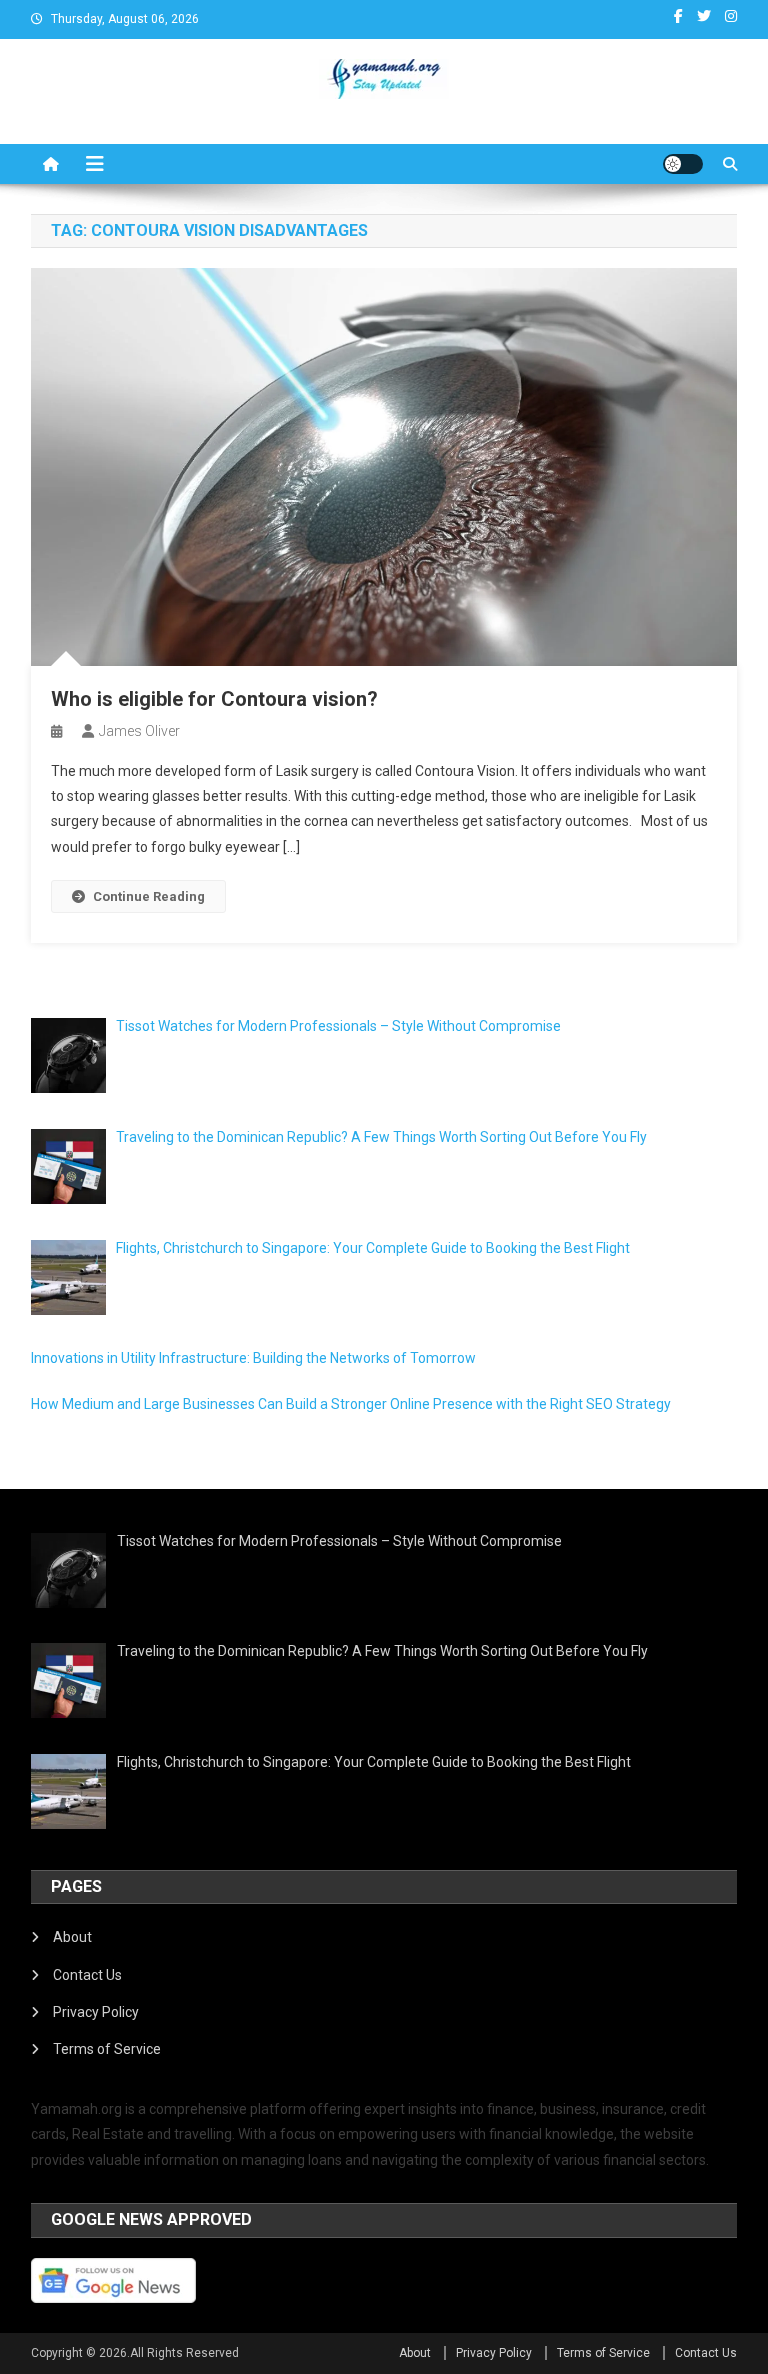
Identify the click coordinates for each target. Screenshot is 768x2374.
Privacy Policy (96, 2012)
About (72, 1937)
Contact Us (87, 1975)
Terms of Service (107, 2049)
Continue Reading (149, 896)
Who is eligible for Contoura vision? (214, 699)
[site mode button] (683, 164)
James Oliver (139, 731)
